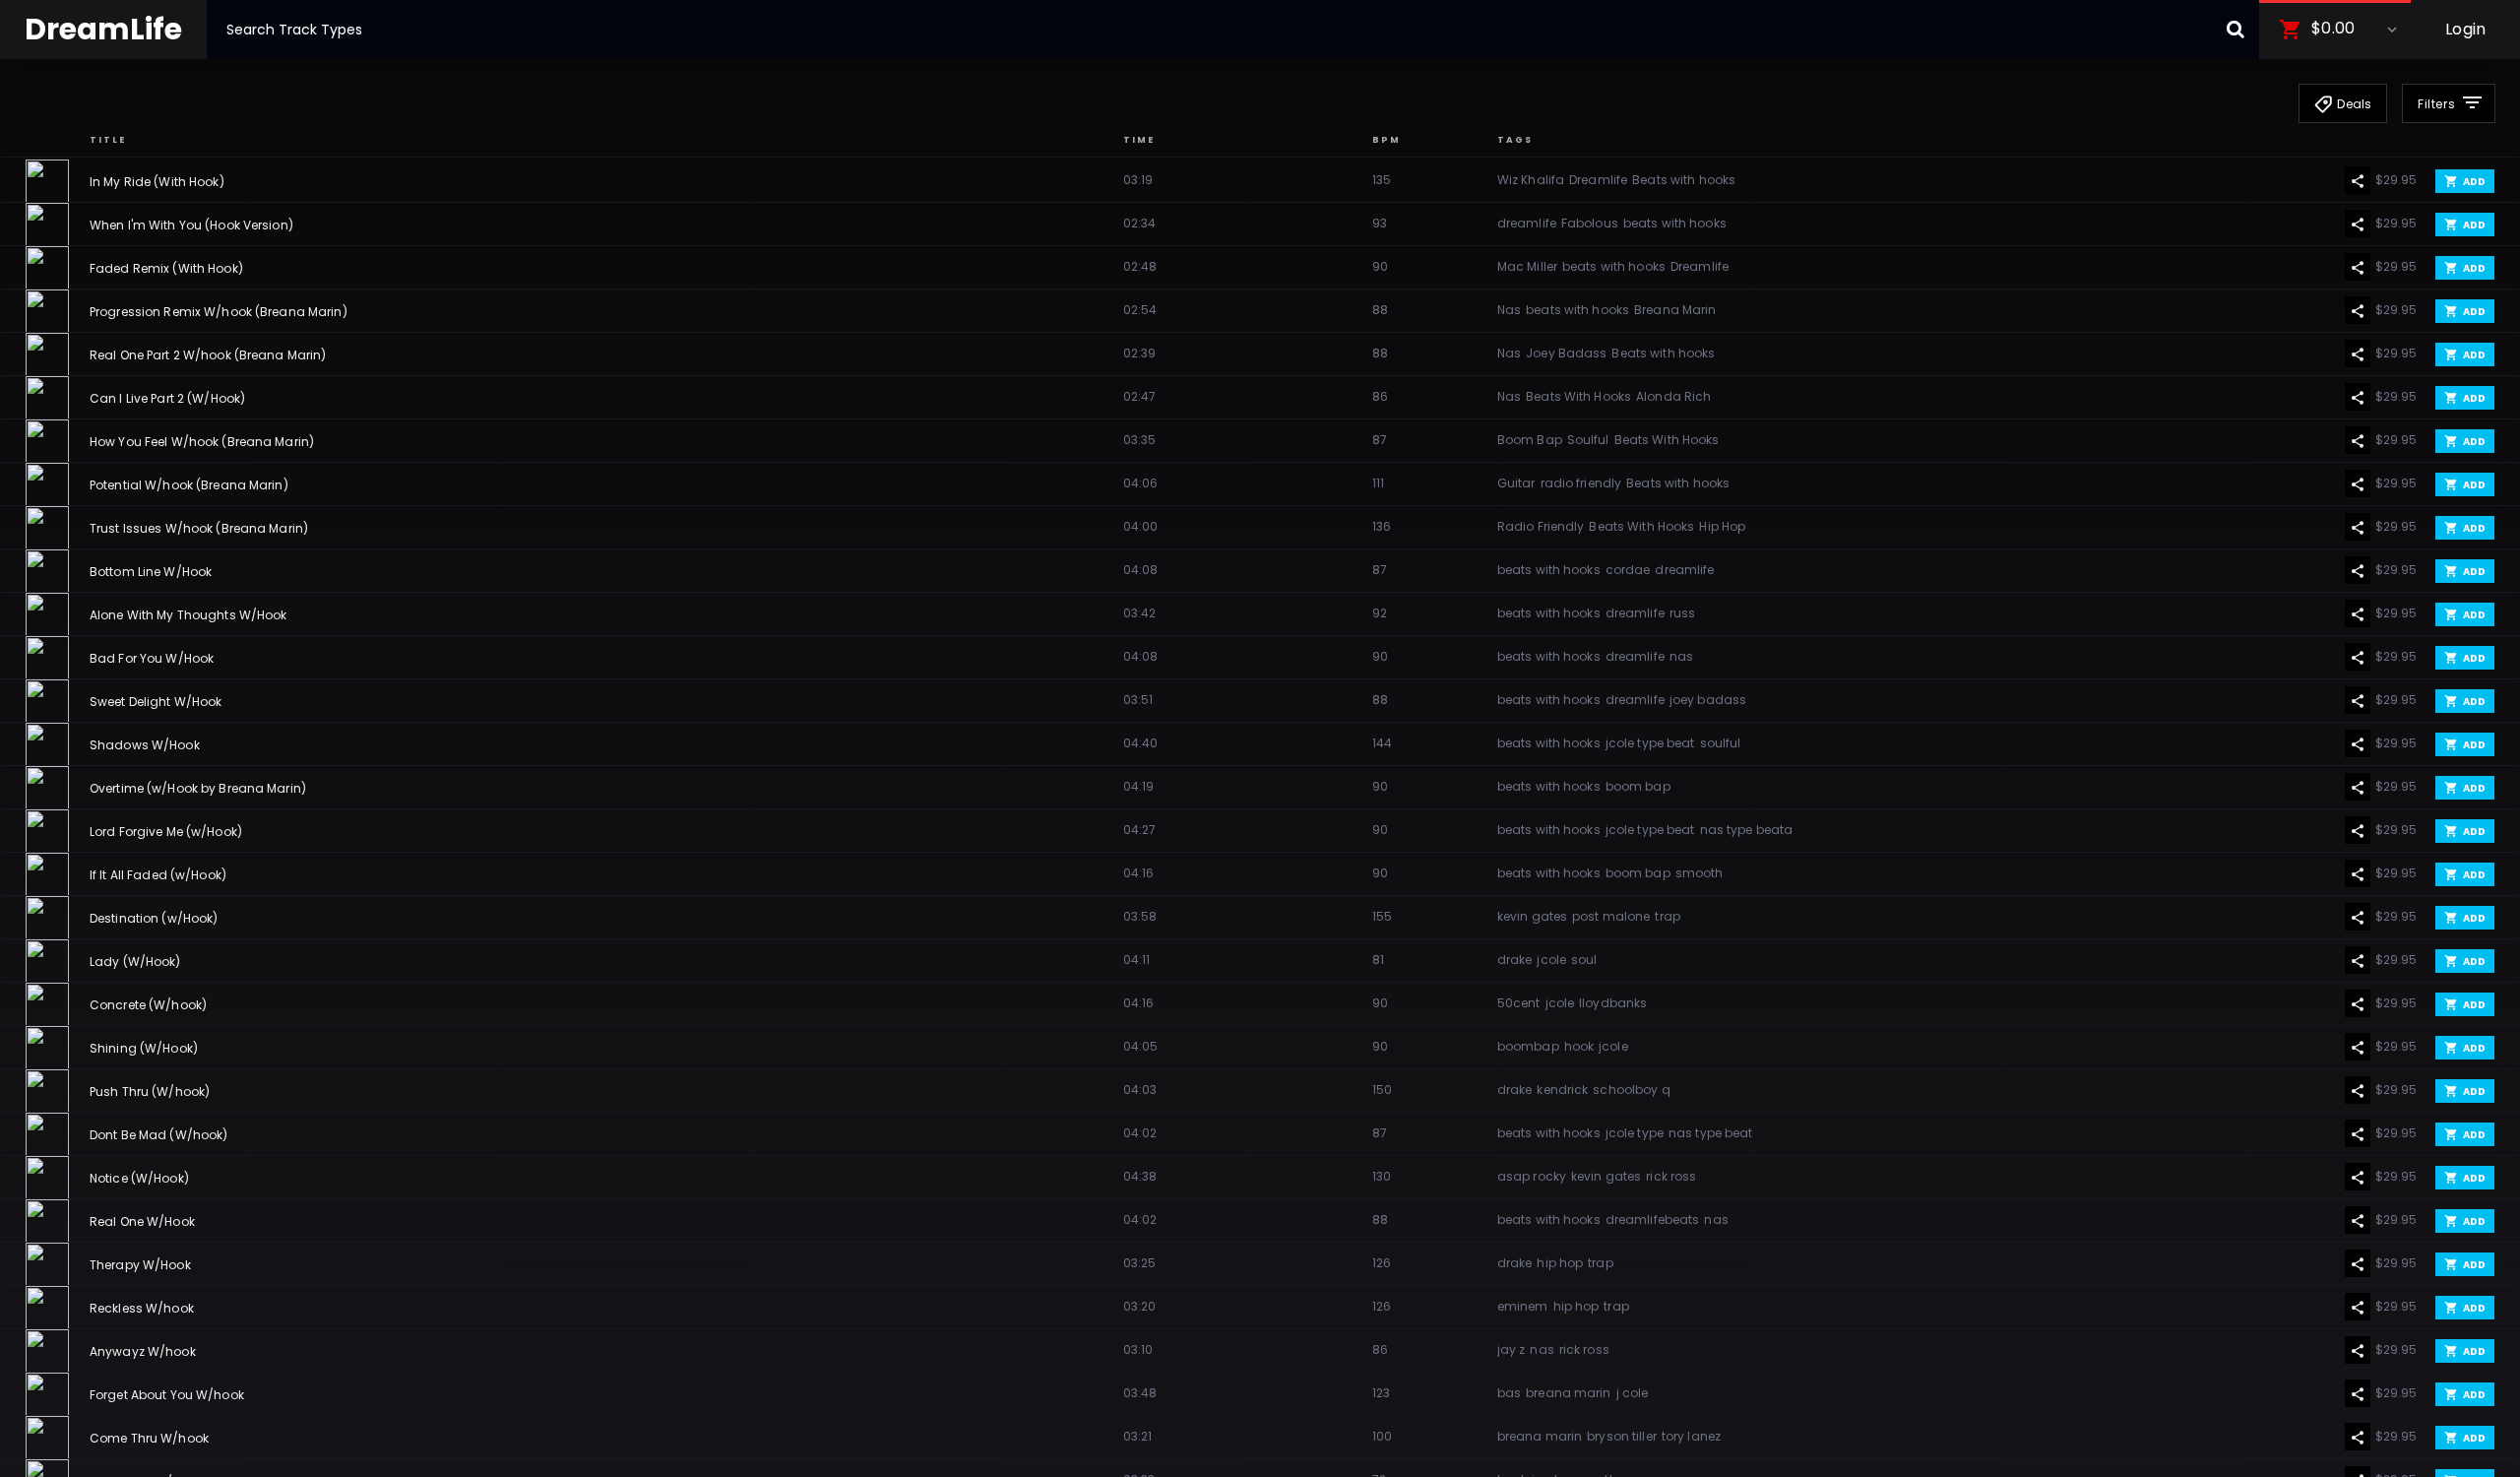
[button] (2335, 30)
